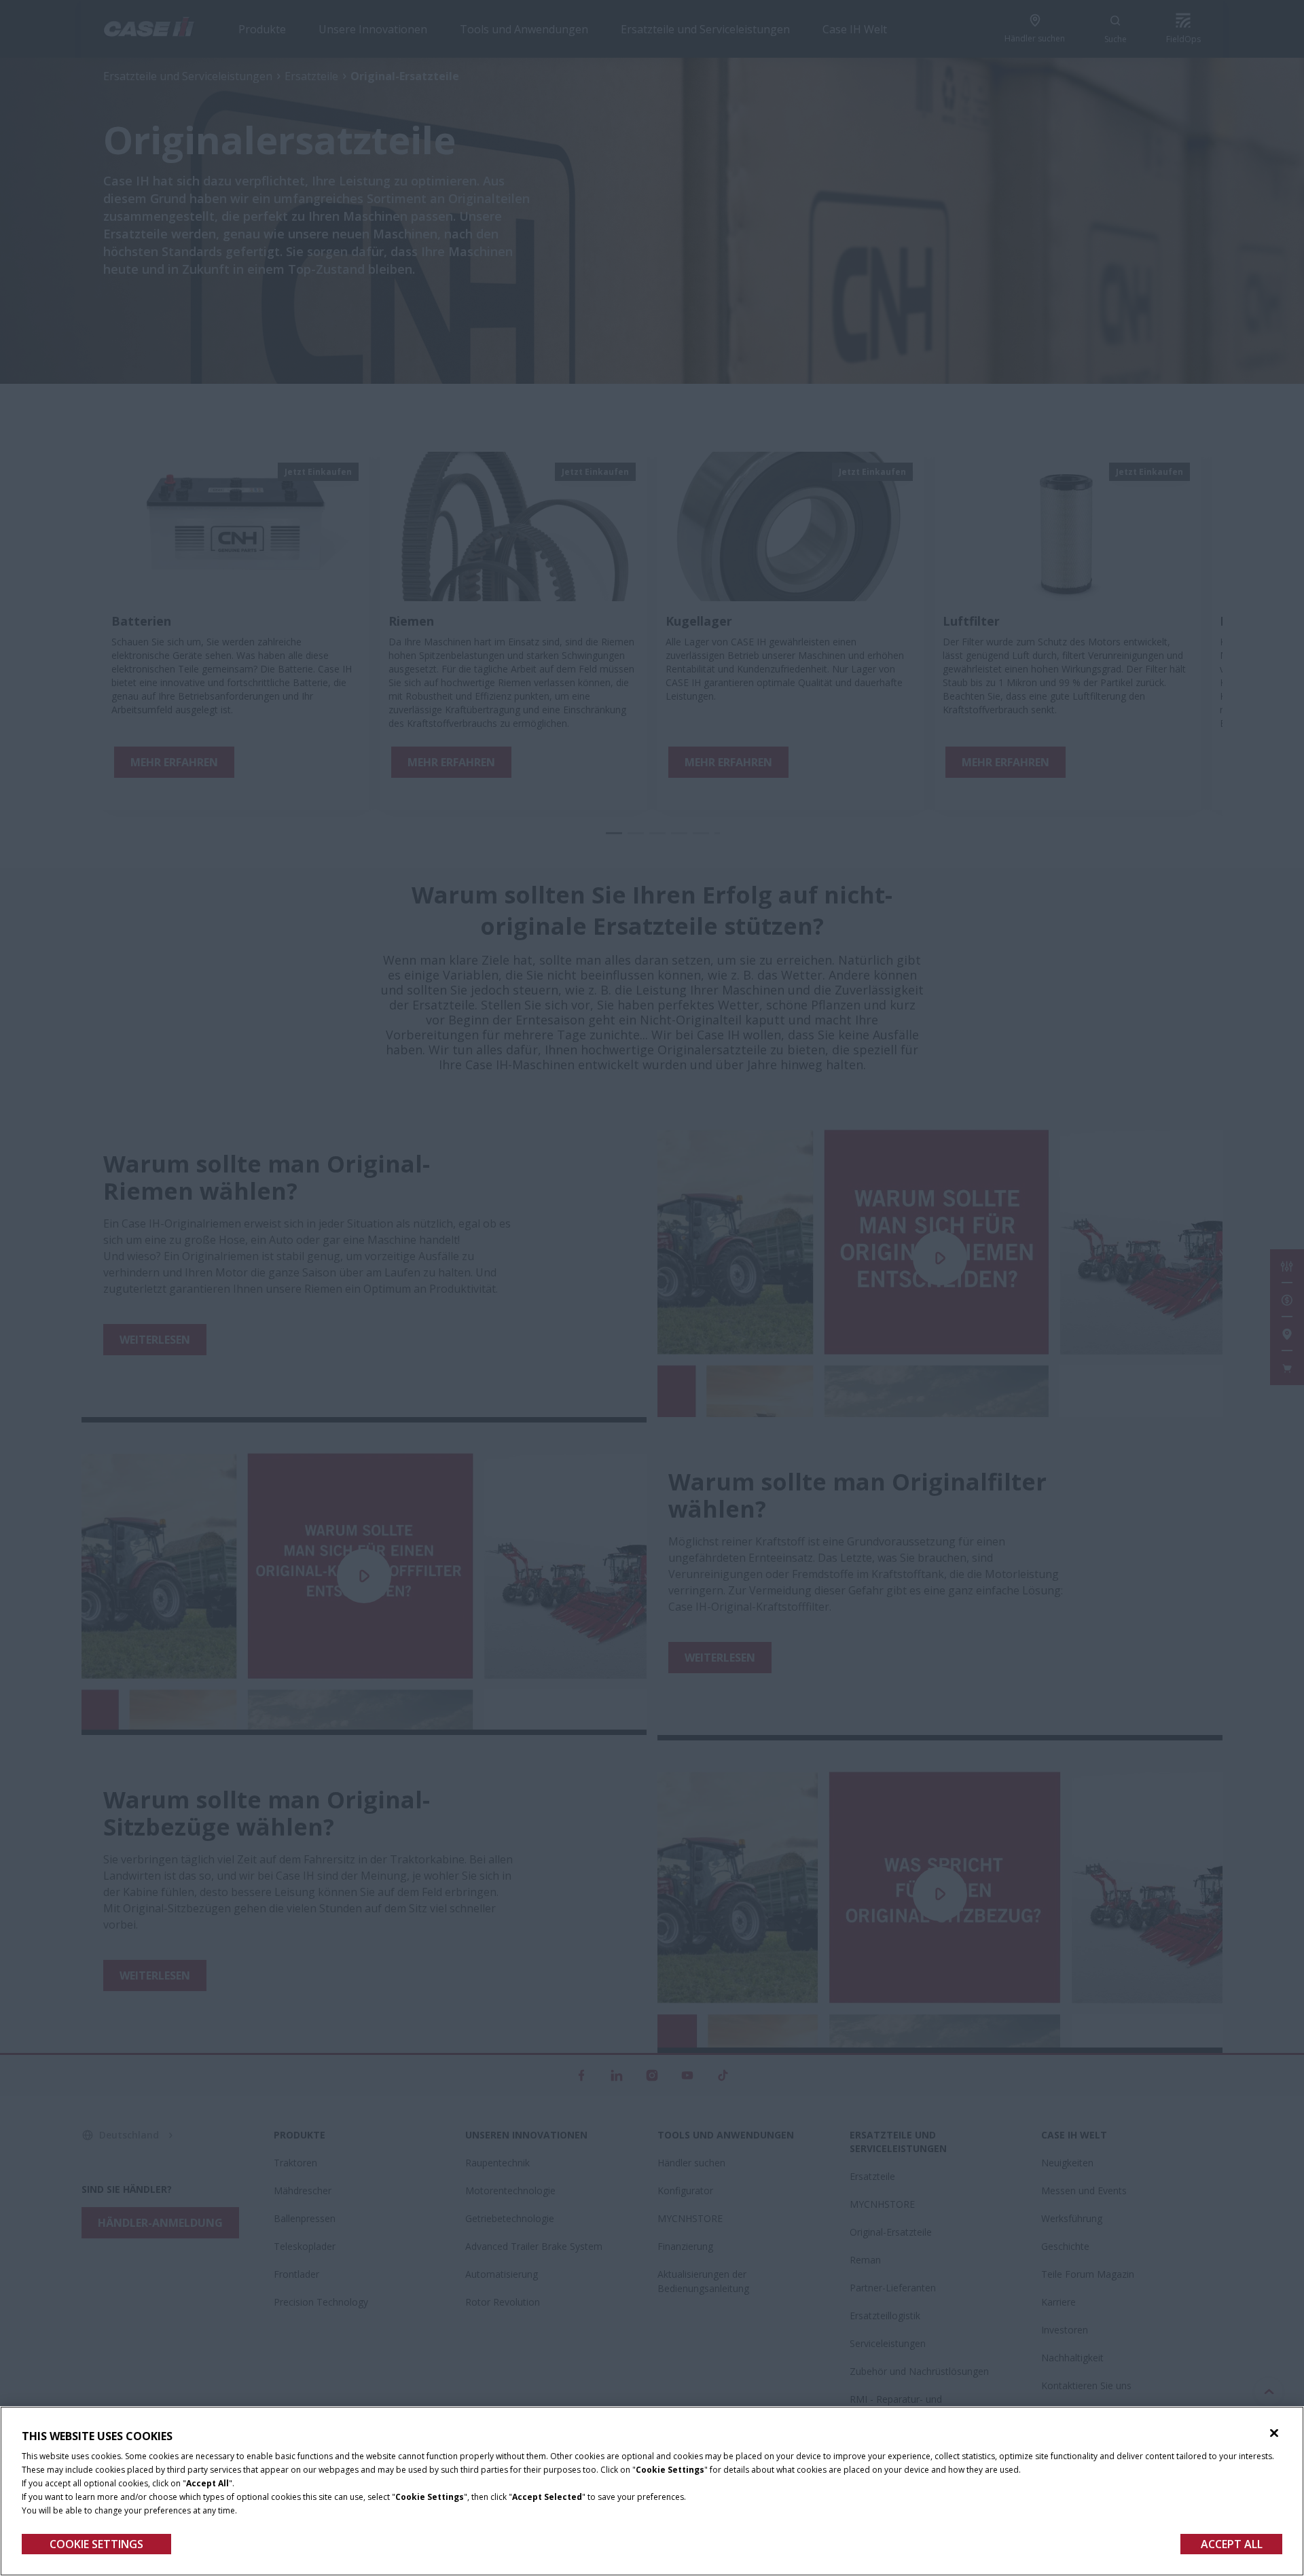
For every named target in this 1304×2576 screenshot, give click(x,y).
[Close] (1274, 2433)
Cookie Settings (96, 2544)
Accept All (1232, 2544)
